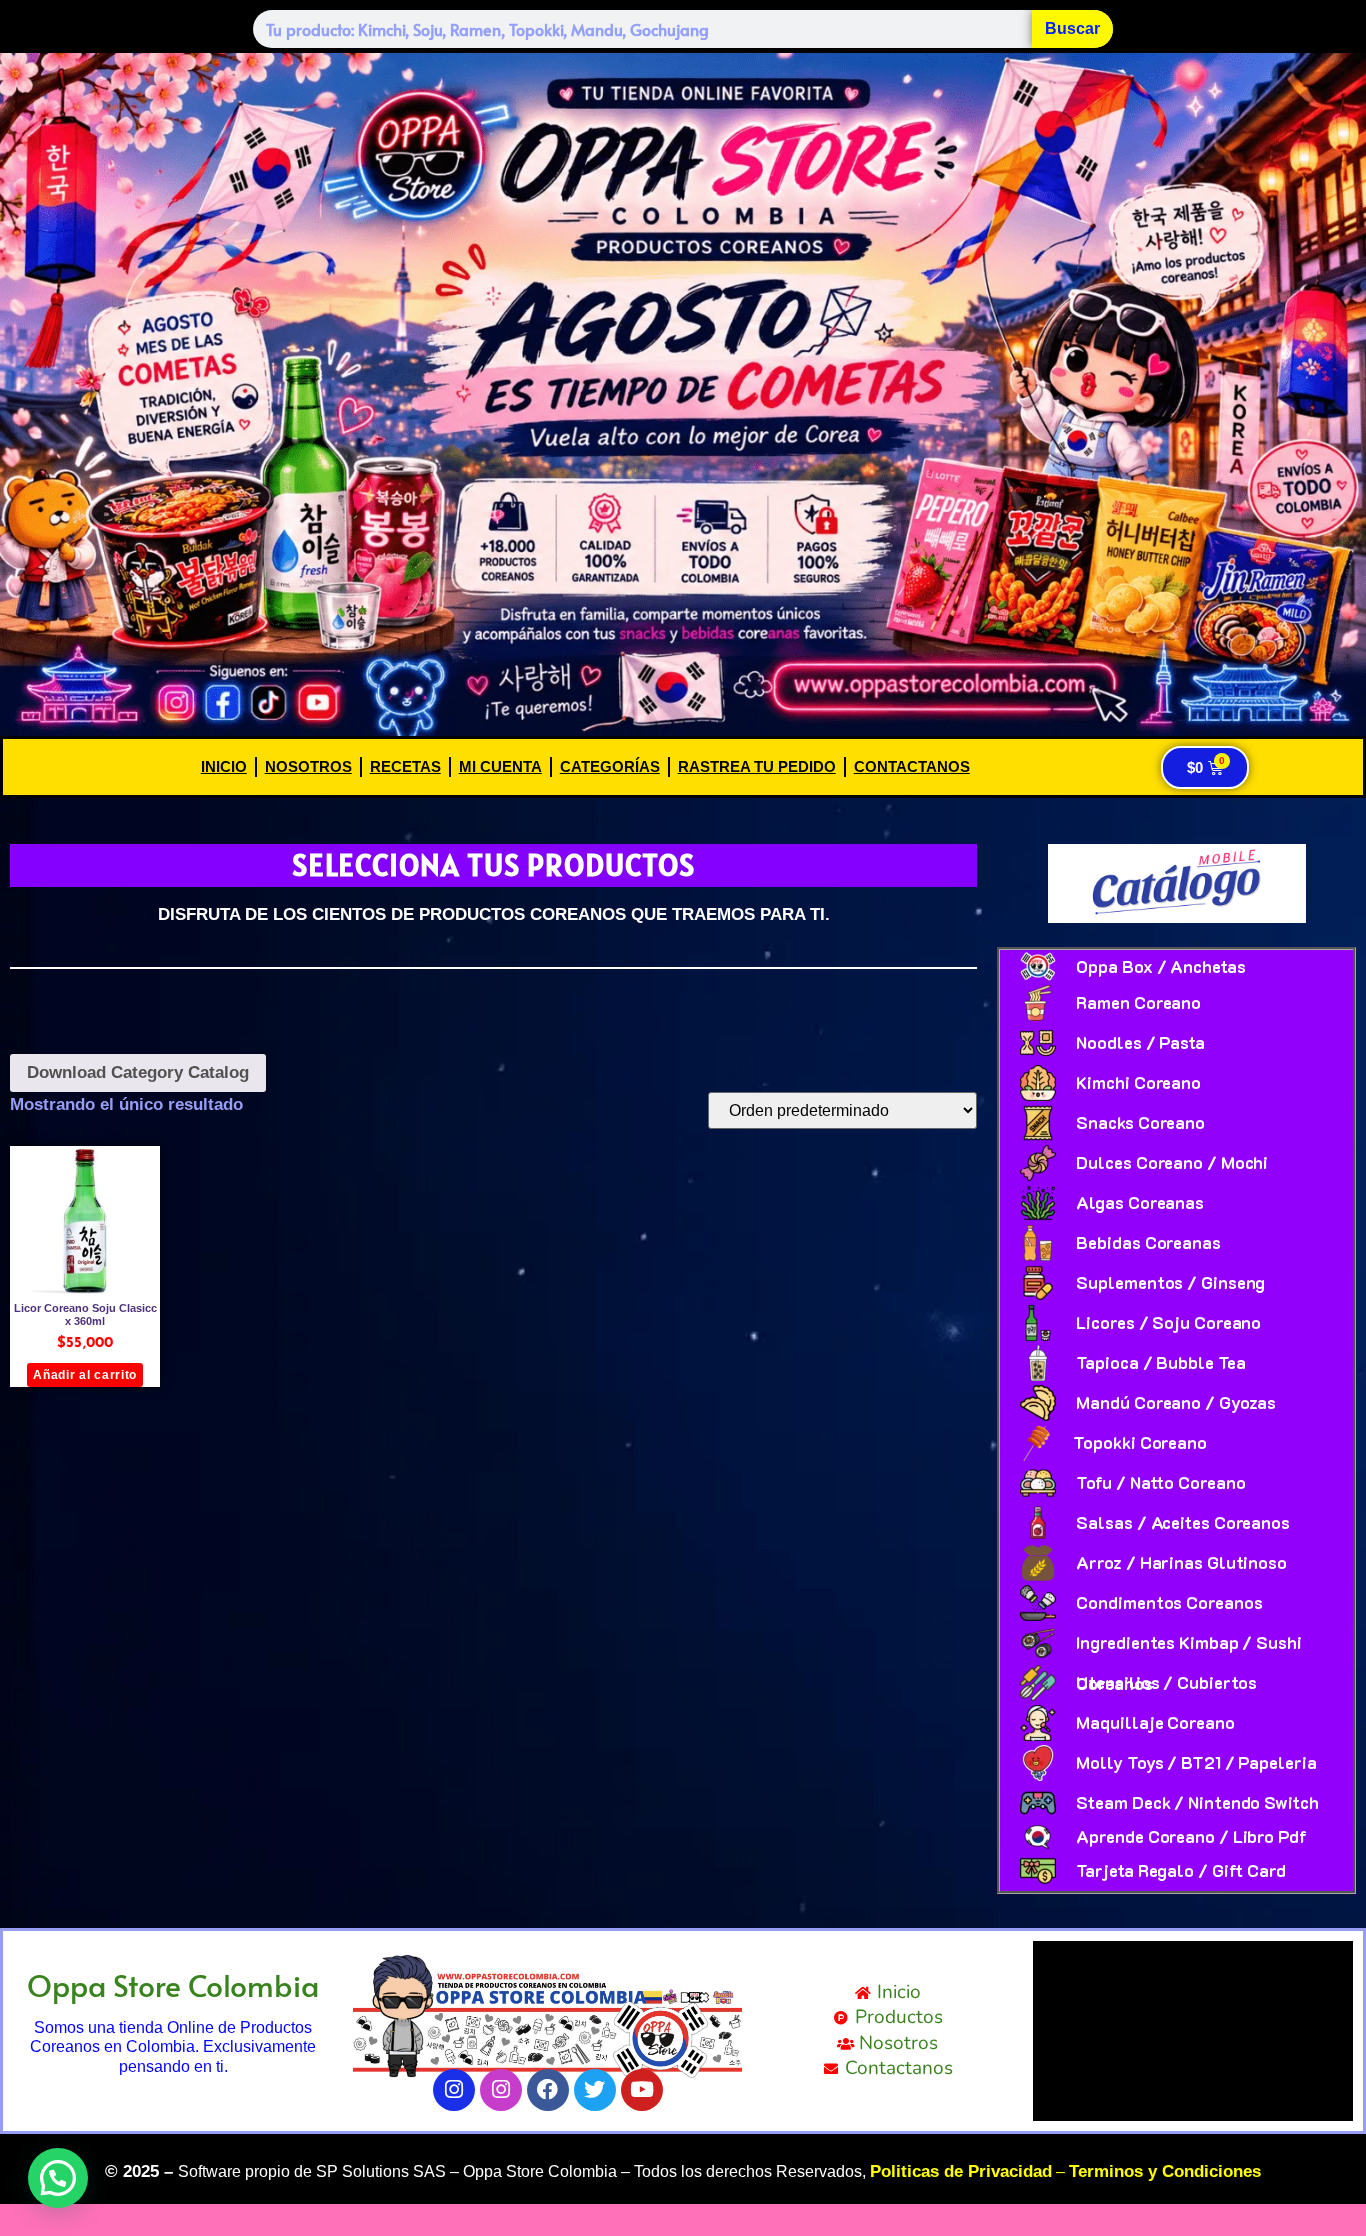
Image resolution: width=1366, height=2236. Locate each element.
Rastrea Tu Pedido (757, 766)
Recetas (405, 766)
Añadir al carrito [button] (85, 1375)
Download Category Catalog (138, 1072)
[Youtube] (642, 2090)
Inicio (224, 766)
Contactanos (912, 766)
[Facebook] (548, 2090)
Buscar (1072, 28)
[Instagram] (454, 2090)
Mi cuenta (500, 766)
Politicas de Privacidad (961, 2171)
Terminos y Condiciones (1165, 2171)
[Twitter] (595, 2090)
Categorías (610, 766)
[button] (58, 2178)
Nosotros (308, 766)
